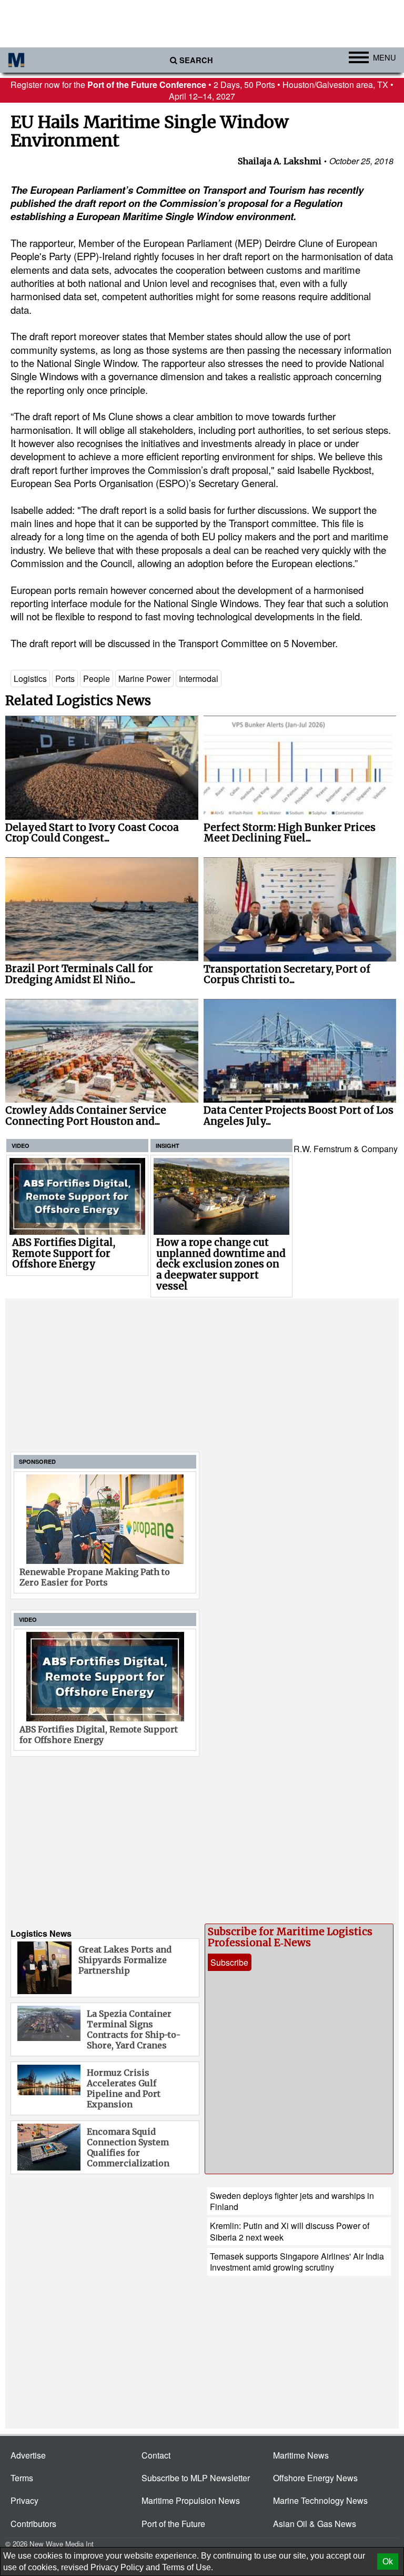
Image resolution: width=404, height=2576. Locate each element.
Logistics (30, 678)
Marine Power (144, 678)
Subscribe (229, 1962)
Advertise (28, 2455)
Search (196, 60)
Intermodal (199, 678)
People (97, 678)
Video (21, 1146)
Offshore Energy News (315, 2478)
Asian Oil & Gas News (315, 2524)
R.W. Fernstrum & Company (346, 1149)
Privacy (24, 2500)
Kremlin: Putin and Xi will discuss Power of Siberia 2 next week (290, 2231)
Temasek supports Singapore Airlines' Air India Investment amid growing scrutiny (297, 2262)
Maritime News (301, 2455)
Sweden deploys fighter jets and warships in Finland (292, 2201)
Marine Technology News (320, 2500)
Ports (65, 678)
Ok (388, 2562)
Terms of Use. (188, 2567)
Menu (385, 57)
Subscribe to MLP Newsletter (196, 2478)
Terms (22, 2478)
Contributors (33, 2524)
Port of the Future (173, 2524)
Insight (168, 1146)
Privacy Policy (117, 2567)
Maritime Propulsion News (191, 2500)
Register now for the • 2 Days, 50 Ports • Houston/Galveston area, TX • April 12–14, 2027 (202, 90)
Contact (156, 2455)
